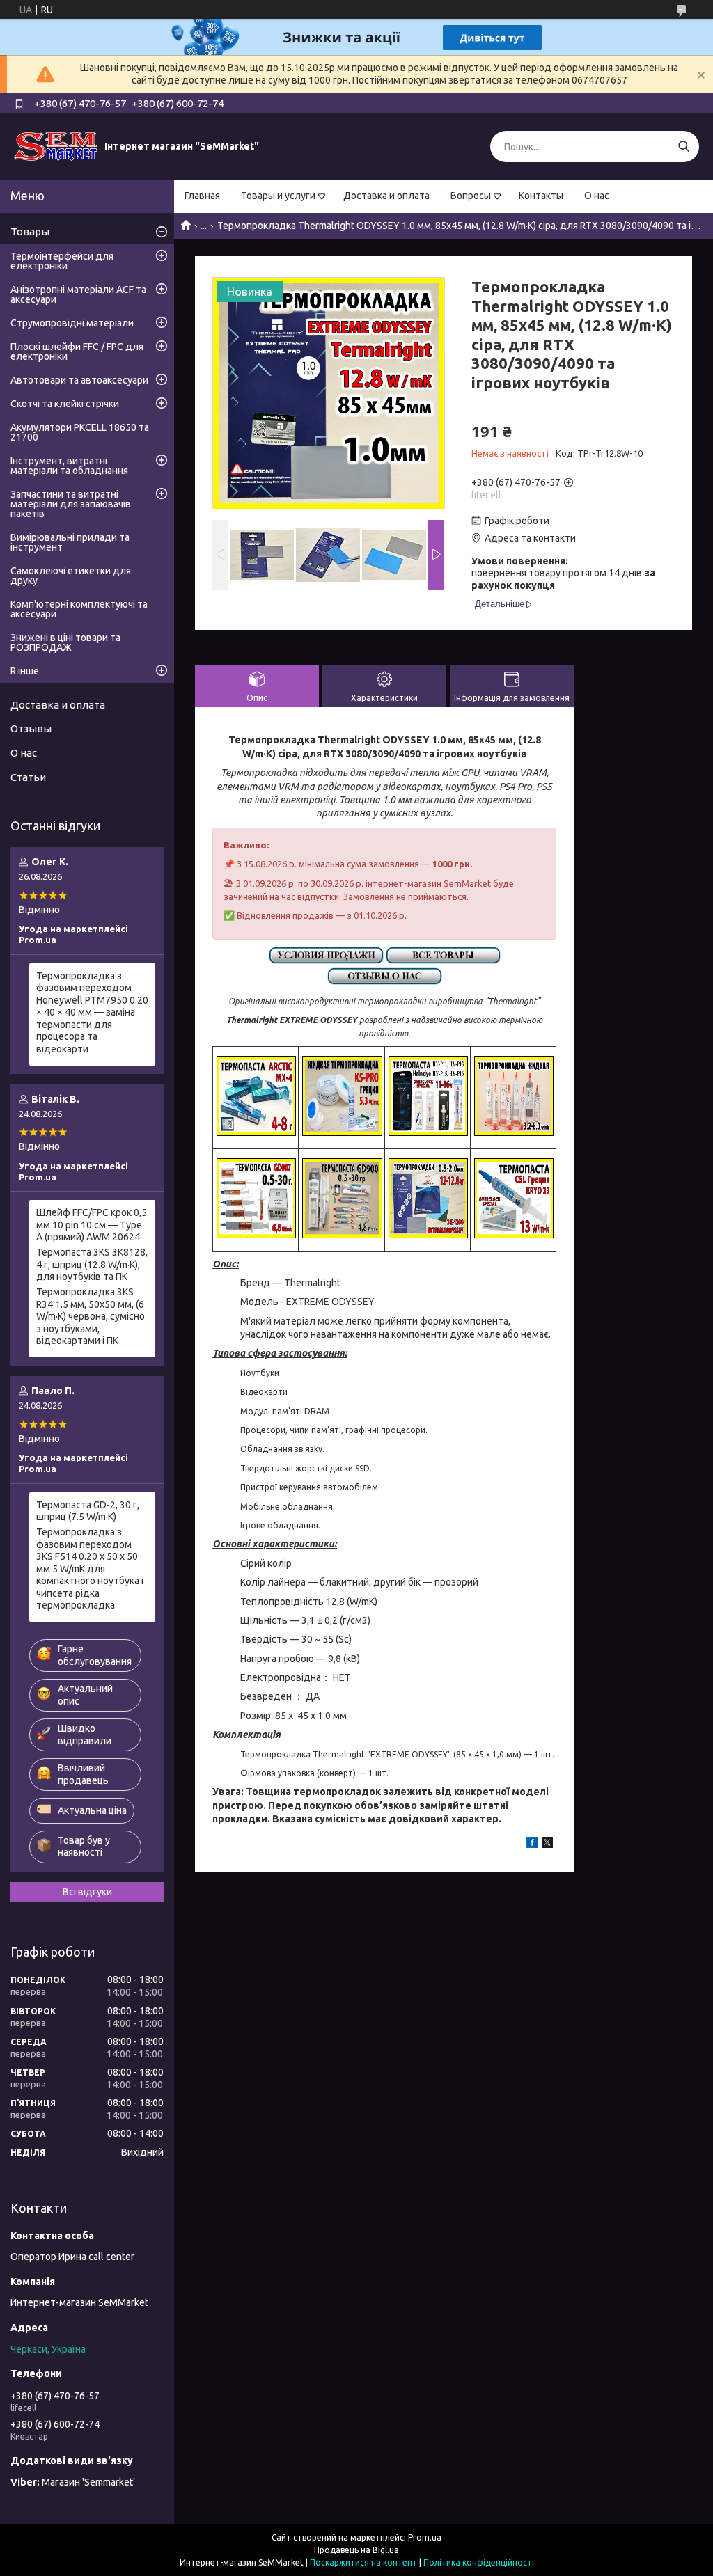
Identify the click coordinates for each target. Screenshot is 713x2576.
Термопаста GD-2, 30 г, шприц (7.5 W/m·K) (88, 1511)
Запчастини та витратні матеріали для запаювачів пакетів (71, 504)
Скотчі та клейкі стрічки (65, 404)
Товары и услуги (278, 196)
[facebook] (532, 1844)
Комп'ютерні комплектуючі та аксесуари (79, 609)
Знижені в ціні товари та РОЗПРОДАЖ (65, 642)
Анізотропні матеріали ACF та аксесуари (78, 294)
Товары (30, 231)
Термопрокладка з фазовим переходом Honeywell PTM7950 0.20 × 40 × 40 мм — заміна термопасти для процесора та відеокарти (92, 1012)
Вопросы (471, 196)
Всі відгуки (87, 1892)
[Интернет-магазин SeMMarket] (56, 146)
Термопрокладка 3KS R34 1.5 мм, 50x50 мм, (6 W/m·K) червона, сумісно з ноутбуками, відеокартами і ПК (91, 1316)
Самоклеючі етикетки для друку (71, 576)
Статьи (28, 777)
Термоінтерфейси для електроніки (62, 261)
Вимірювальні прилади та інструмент (70, 542)
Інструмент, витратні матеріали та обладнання (69, 466)
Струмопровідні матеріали (72, 323)
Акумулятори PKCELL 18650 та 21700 (80, 432)
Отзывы (31, 728)
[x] (547, 1844)
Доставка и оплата (386, 196)
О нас (597, 196)
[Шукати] (683, 147)
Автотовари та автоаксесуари (79, 380)
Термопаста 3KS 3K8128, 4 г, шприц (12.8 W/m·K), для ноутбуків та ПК (92, 1264)
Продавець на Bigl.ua (356, 2550)
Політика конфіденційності (479, 2562)
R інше (25, 671)
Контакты (541, 196)
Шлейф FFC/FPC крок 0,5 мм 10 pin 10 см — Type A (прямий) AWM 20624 (92, 1225)
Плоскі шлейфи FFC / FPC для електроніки (77, 351)
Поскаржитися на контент (363, 2562)
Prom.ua (425, 2537)
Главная (202, 196)
